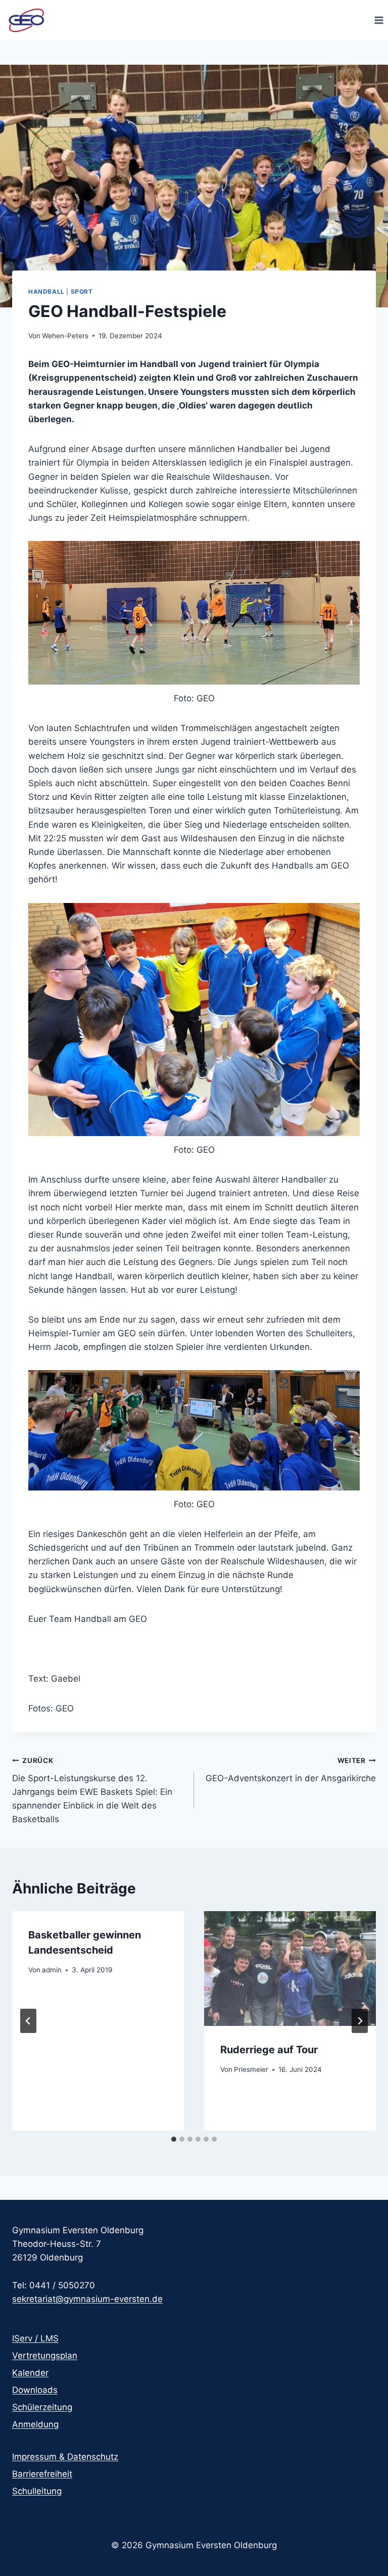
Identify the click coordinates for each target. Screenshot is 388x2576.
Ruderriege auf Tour (269, 2050)
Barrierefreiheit (42, 2474)
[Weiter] (360, 2021)
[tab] (174, 2139)
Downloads (35, 2390)
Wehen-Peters (65, 336)
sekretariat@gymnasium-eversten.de (87, 2299)
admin (52, 1970)
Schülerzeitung (42, 2407)
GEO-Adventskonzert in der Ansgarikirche (291, 1770)
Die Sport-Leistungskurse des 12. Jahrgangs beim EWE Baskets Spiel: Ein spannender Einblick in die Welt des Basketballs (92, 1790)
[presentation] (290, 1969)
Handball (46, 291)
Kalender (30, 2373)
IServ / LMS (35, 2338)
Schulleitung (37, 2491)
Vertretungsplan (45, 2356)
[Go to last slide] (28, 2021)
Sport (82, 291)
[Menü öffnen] (379, 20)
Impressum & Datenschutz (65, 2457)
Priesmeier (251, 2069)
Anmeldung (35, 2424)
